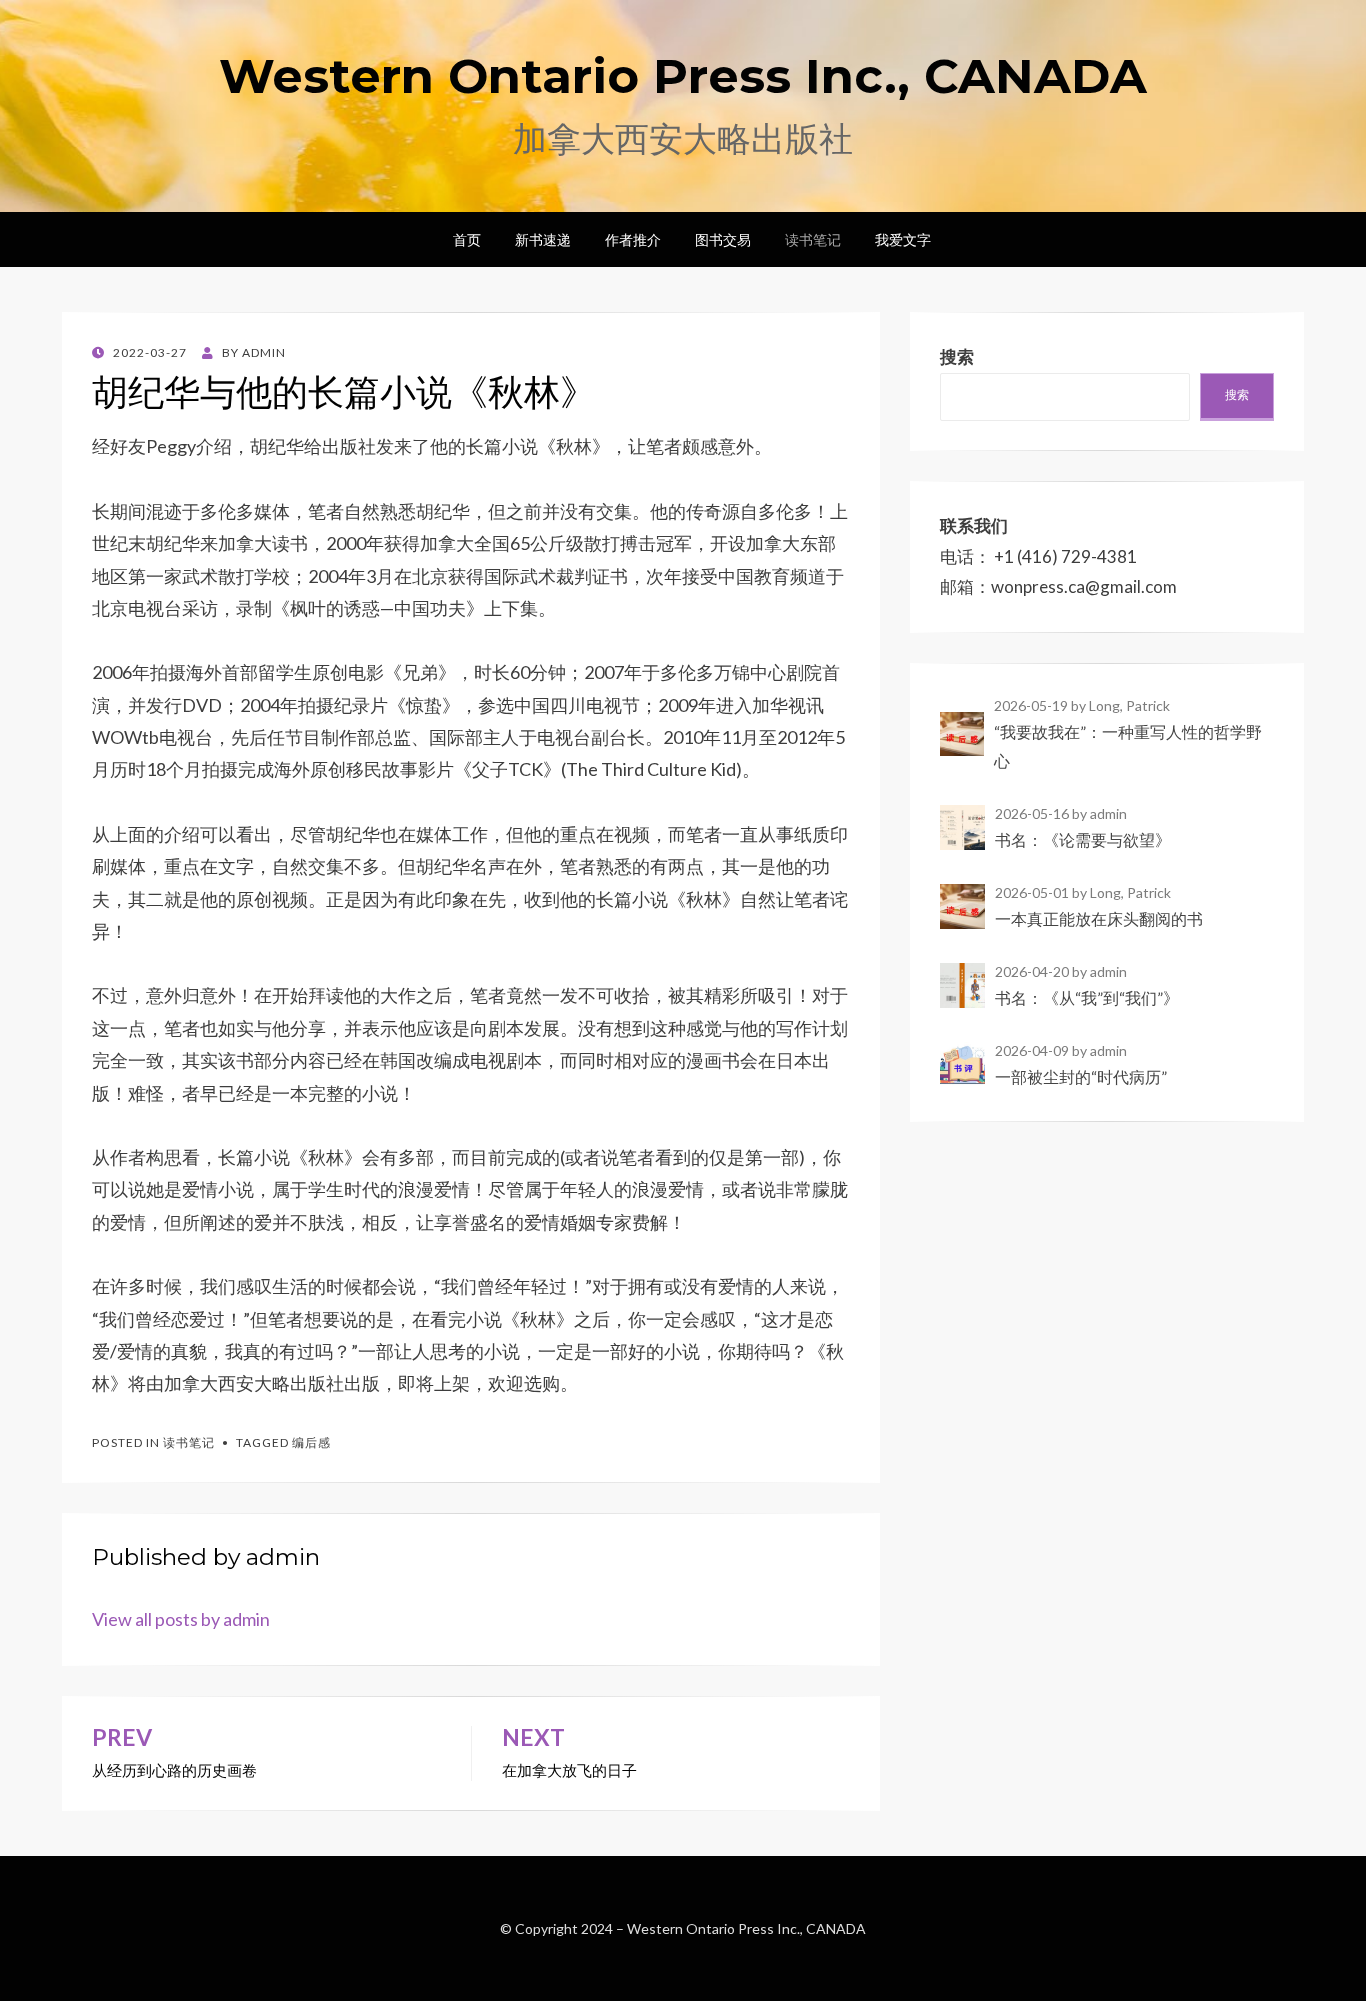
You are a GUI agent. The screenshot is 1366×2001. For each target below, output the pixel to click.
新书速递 (543, 239)
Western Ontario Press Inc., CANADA (683, 76)
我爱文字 (903, 239)
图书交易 (723, 239)
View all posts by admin (181, 1619)
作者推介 (633, 239)
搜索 (1237, 394)
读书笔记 (813, 239)
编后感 (311, 1442)
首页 (467, 239)
